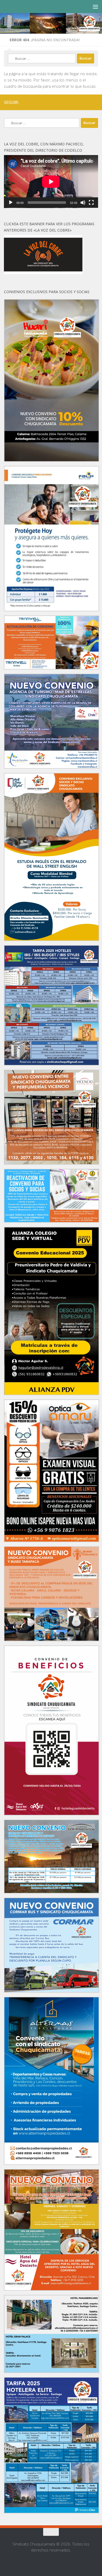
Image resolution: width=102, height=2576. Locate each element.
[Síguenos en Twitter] (95, 102)
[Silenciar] (83, 203)
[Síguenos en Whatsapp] (87, 102)
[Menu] (95, 7)
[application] (51, 182)
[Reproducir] (11, 203)
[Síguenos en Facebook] (70, 102)
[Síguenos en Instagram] (78, 102)
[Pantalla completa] (91, 203)
